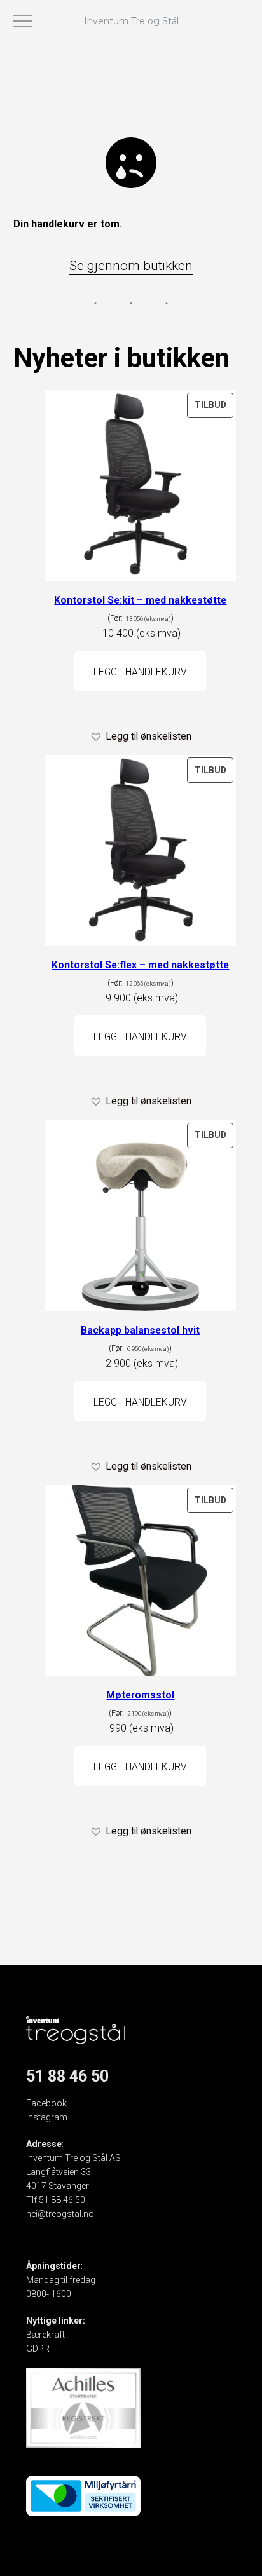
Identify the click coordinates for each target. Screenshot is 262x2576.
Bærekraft (45, 2335)
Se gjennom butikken (131, 266)
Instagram (47, 2117)
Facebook (46, 2103)
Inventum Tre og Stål (131, 21)
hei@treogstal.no (60, 2214)
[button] (141, 736)
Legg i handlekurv (140, 672)
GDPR (38, 2349)
